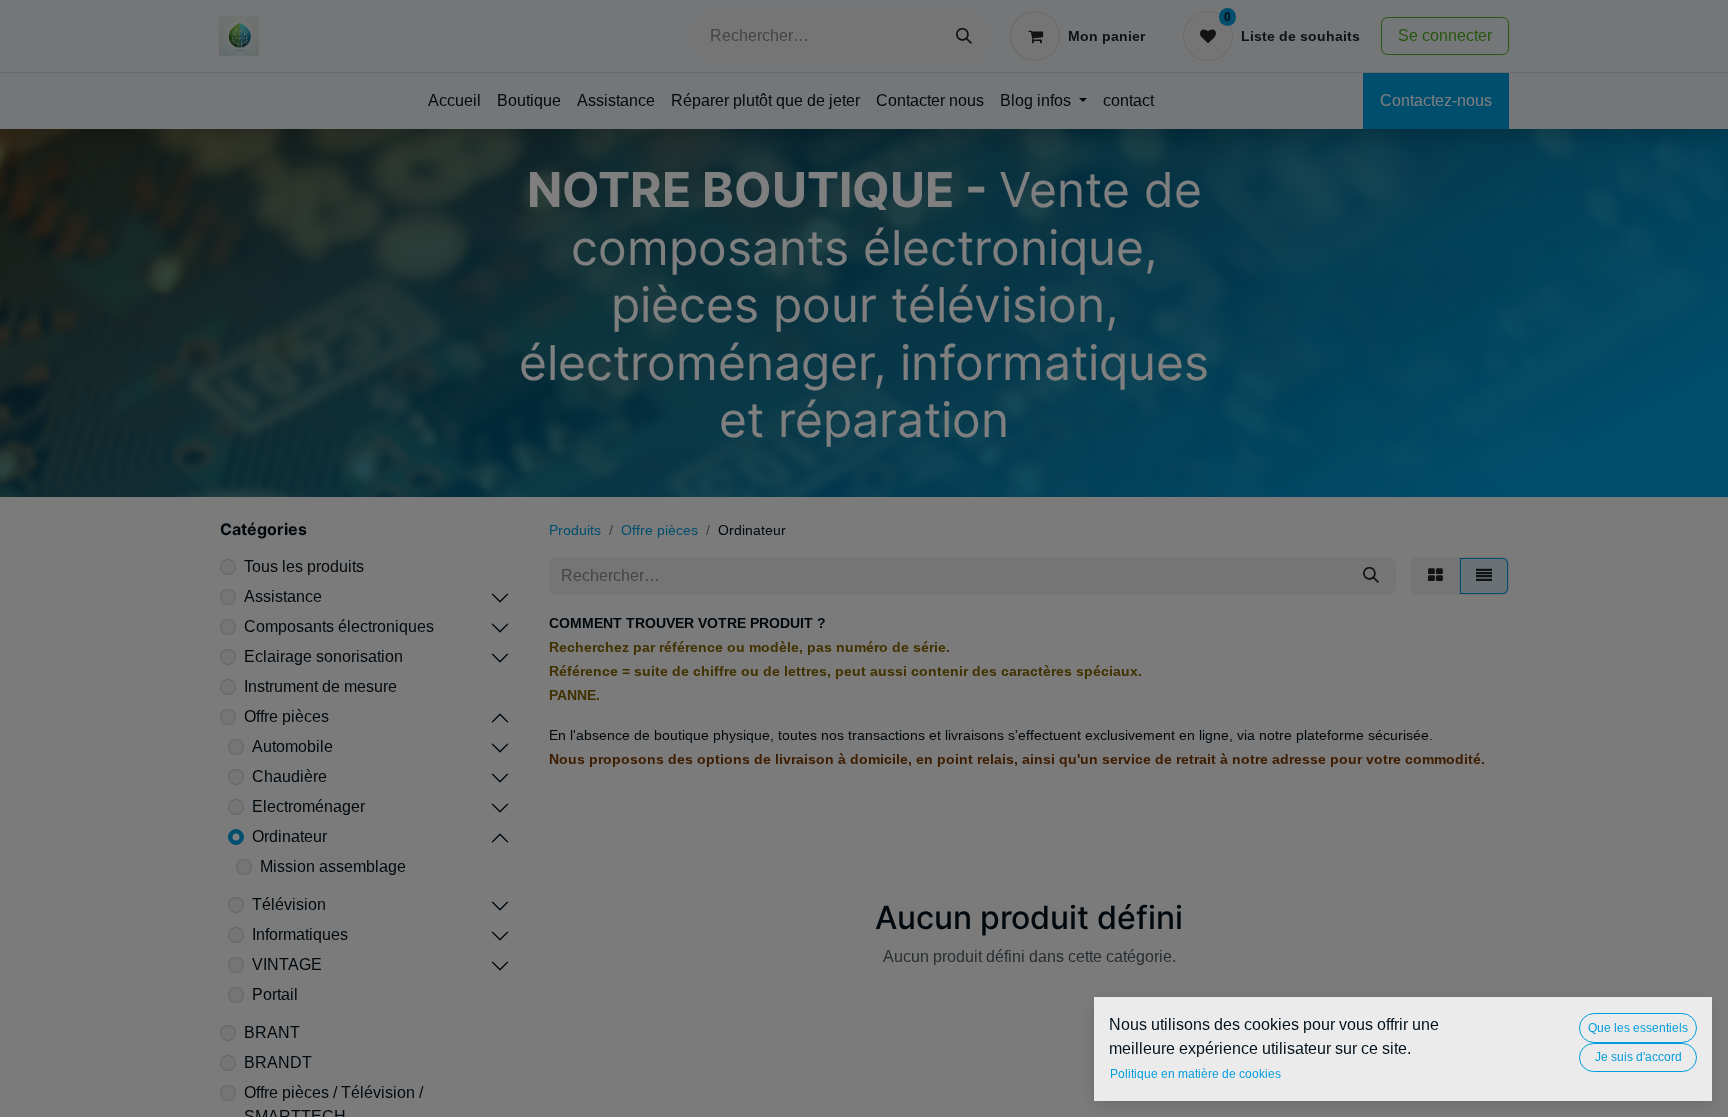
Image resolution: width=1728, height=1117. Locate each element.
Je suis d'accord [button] (1638, 1057)
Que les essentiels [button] (1638, 1028)
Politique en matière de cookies (1195, 1074)
